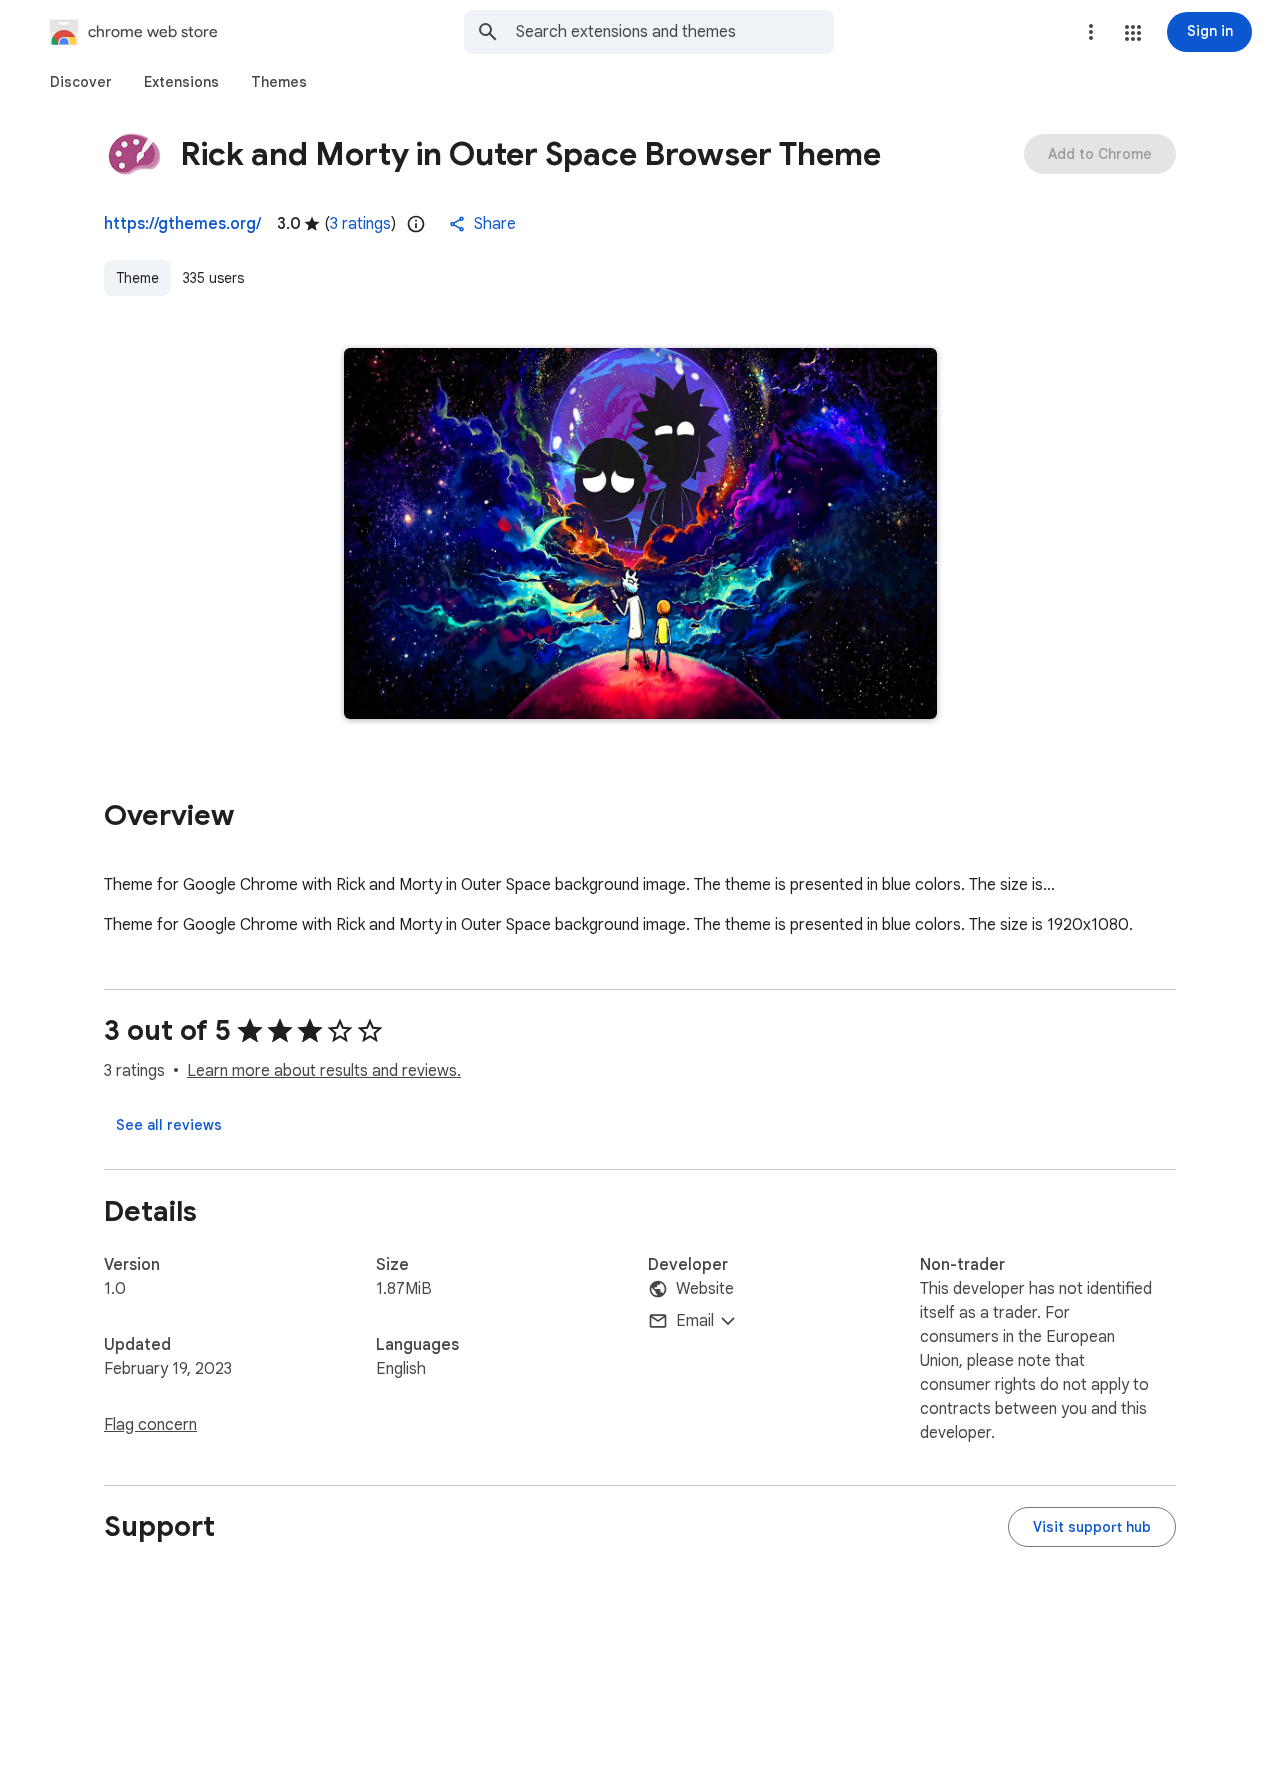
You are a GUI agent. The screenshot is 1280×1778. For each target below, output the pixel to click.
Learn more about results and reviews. (324, 1071)
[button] (1133, 33)
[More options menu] (1091, 32)
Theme (137, 278)
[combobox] (675, 32)
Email (695, 1321)
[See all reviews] (169, 1125)
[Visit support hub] (1092, 1527)
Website (705, 1289)
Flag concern (150, 1425)
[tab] (81, 82)
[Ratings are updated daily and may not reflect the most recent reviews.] (416, 224)
